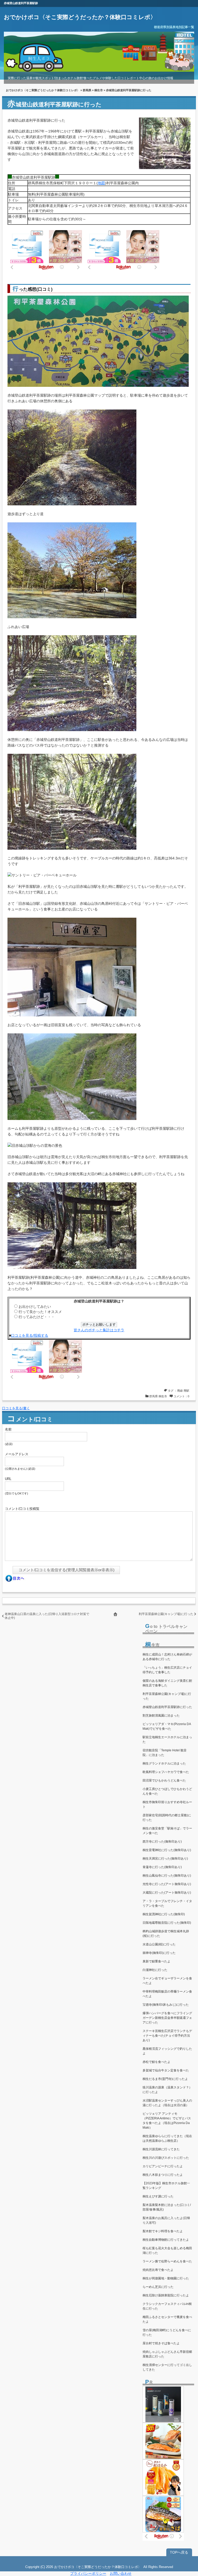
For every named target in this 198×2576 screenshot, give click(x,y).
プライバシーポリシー (88, 2573)
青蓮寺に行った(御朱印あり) (162, 1867)
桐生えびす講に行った (158, 2196)
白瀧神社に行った (155, 1970)
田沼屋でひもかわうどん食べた (164, 1780)
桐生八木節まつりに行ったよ (163, 2175)
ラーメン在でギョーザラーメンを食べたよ (167, 1981)
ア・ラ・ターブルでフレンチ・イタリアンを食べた (167, 1903)
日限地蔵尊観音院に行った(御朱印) (167, 1923)
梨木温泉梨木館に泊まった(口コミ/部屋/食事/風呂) (167, 2207)
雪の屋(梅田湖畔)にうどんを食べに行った (167, 2332)
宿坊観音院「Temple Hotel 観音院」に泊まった (165, 1753)
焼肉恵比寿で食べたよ (158, 2270)
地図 (101, 183)
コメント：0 (181, 1396)
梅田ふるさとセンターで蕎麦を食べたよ (167, 2319)
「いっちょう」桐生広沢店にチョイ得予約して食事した (167, 1670)
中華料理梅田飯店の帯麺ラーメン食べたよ (167, 1994)
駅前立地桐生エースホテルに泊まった (167, 1739)
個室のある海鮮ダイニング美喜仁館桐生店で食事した (167, 1683)
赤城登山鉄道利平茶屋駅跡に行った (167, 1707)
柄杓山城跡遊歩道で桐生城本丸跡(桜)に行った (166, 1934)
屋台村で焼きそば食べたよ (161, 2343)
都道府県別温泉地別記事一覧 (174, 27)
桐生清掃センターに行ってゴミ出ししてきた (167, 2367)
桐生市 (99, 90)
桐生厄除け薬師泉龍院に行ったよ (166, 2295)
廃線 (180, 1391)
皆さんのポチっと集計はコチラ (99, 1330)
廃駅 (186, 1391)
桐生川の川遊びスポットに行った (166, 2158)
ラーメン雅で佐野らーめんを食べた (167, 2261)
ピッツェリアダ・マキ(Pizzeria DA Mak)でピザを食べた (167, 1726)
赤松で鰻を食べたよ (156, 2062)
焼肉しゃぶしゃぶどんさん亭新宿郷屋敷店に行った (167, 2354)
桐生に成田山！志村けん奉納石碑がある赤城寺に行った (167, 1657)
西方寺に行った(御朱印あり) (162, 1842)
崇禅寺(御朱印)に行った (159, 1953)
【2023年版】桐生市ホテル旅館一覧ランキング (166, 2186)
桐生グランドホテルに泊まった (164, 1763)
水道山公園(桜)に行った (159, 1944)
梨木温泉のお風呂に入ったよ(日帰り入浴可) (166, 2220)
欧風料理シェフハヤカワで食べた (166, 1772)
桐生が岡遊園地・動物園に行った (166, 2278)
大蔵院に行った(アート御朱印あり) (167, 1893)
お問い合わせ (121, 2573)
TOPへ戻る (179, 2552)
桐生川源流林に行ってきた (161, 2149)
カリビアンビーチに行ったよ (163, 2166)
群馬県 (87, 90)
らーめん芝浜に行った (158, 2287)
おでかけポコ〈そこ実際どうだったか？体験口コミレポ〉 (80, 17)
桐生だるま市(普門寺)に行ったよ (165, 2079)
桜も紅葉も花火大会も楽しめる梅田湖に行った (167, 2251)
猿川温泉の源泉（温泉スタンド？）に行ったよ (167, 2090)
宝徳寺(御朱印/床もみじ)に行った (166, 2005)
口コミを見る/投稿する (30, 1335)
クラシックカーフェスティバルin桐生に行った (167, 2306)
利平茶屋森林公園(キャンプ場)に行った (166, 1614)
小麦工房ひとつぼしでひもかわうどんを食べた (167, 1791)
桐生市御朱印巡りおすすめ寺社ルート (167, 1804)
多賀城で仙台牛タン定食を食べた (166, 2070)
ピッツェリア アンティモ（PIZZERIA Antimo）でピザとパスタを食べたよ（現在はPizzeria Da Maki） (167, 2121)
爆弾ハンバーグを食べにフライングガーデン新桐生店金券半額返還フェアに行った (167, 2018)
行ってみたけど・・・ (37, 1317)
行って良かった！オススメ (40, 1312)
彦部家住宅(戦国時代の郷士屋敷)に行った (167, 1818)
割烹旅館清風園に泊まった (161, 1716)
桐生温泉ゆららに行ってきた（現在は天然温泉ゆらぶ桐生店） (167, 2138)
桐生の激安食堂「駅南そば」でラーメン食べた (167, 1831)
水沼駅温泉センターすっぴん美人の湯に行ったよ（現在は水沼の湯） (167, 2103)
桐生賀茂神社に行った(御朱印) (164, 1914)
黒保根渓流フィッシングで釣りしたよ (167, 2051)
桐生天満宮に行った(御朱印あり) (165, 1859)
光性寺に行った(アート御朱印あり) (167, 1884)
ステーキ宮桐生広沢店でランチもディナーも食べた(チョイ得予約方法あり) (167, 2036)
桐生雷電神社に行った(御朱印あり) (167, 1850)
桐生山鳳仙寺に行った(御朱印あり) (167, 1876)
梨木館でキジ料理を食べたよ (163, 2231)
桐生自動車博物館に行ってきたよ (166, 2240)
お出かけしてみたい (35, 1307)
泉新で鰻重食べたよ (156, 1961)
